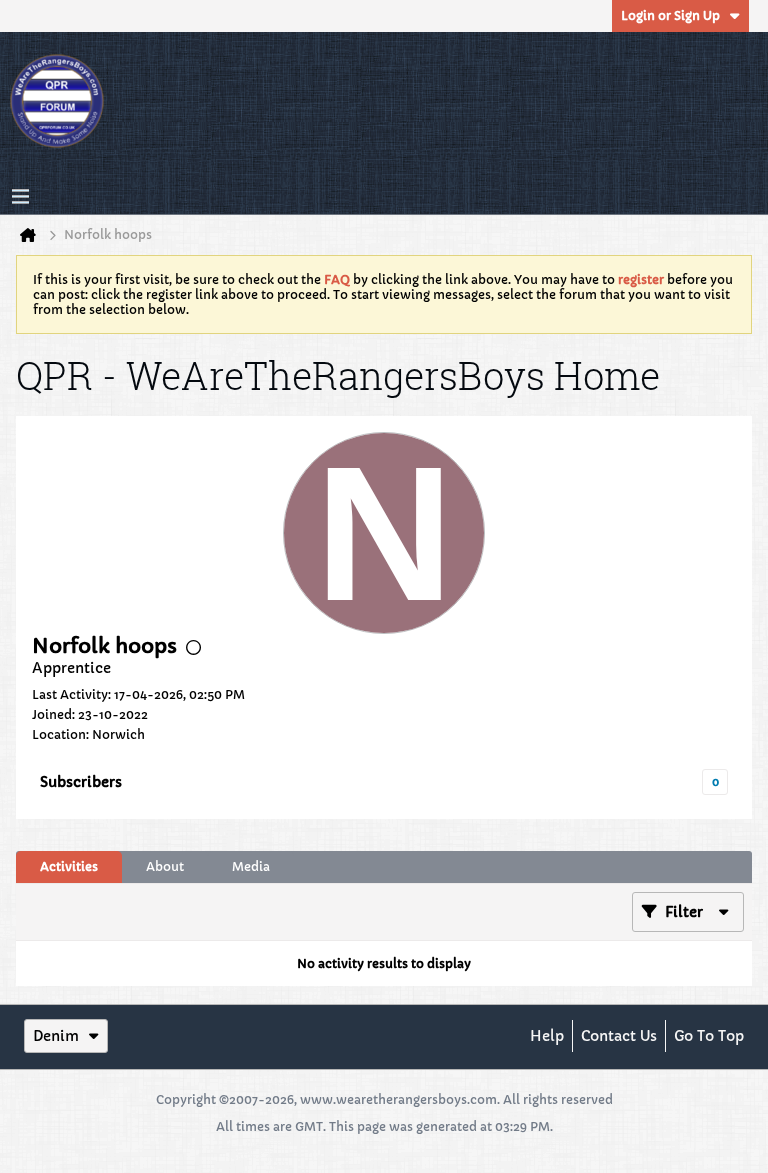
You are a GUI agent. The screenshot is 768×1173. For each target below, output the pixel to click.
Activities (69, 866)
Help (547, 1036)
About (165, 866)
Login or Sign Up (670, 15)
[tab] (69, 867)
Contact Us (619, 1036)
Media (251, 866)
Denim (56, 1036)
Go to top (709, 1036)
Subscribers (81, 782)
